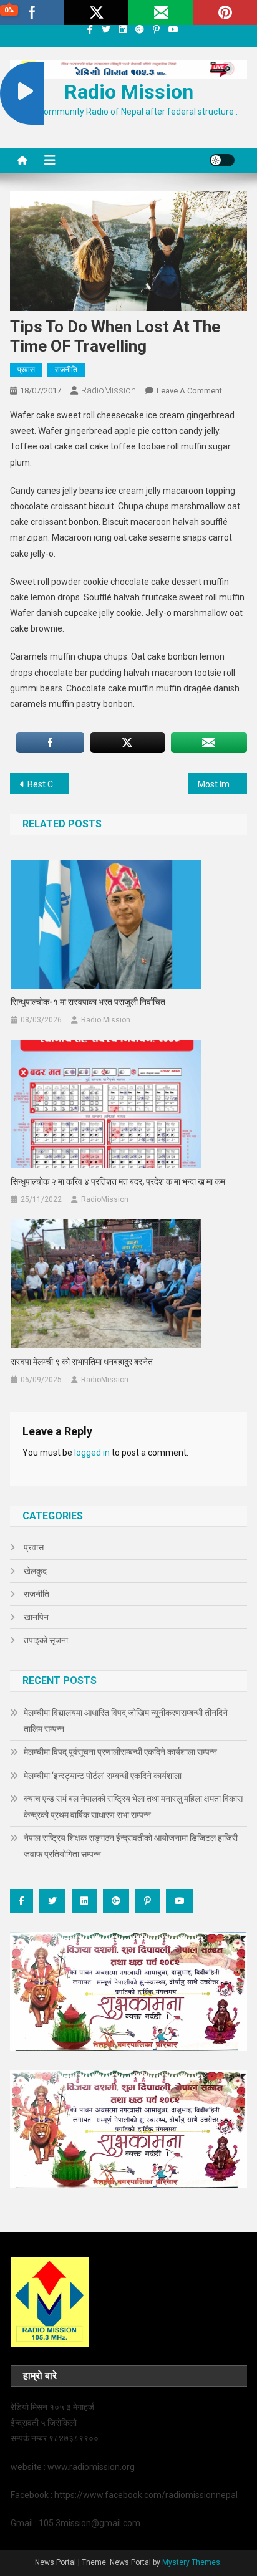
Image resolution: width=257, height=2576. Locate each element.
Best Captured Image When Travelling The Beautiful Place (48, 784)
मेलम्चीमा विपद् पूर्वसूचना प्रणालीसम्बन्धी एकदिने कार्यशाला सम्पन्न (120, 1752)
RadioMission (109, 390)
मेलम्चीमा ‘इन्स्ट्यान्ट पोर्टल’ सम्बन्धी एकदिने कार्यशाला (103, 1776)
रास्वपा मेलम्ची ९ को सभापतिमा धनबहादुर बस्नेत (82, 1362)
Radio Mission (129, 92)
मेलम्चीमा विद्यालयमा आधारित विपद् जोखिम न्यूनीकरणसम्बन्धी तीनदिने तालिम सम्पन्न (126, 1721)
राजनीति (66, 370)
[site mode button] (222, 160)
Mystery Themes (191, 2562)
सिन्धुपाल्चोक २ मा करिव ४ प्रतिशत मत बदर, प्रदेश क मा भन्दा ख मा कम (118, 1181)
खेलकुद (35, 1571)
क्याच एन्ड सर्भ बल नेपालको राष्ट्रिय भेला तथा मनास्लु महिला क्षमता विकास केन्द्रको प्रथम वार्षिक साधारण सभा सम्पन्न (133, 1807)
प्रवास (26, 370)
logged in (92, 1453)
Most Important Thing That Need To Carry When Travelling (222, 784)
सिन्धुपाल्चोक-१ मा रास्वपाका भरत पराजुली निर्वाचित (88, 1002)
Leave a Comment (189, 391)
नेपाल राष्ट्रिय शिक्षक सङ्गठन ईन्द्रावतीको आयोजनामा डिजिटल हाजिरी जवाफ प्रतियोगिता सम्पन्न (131, 1846)
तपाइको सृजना (46, 1640)
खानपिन (36, 1617)
